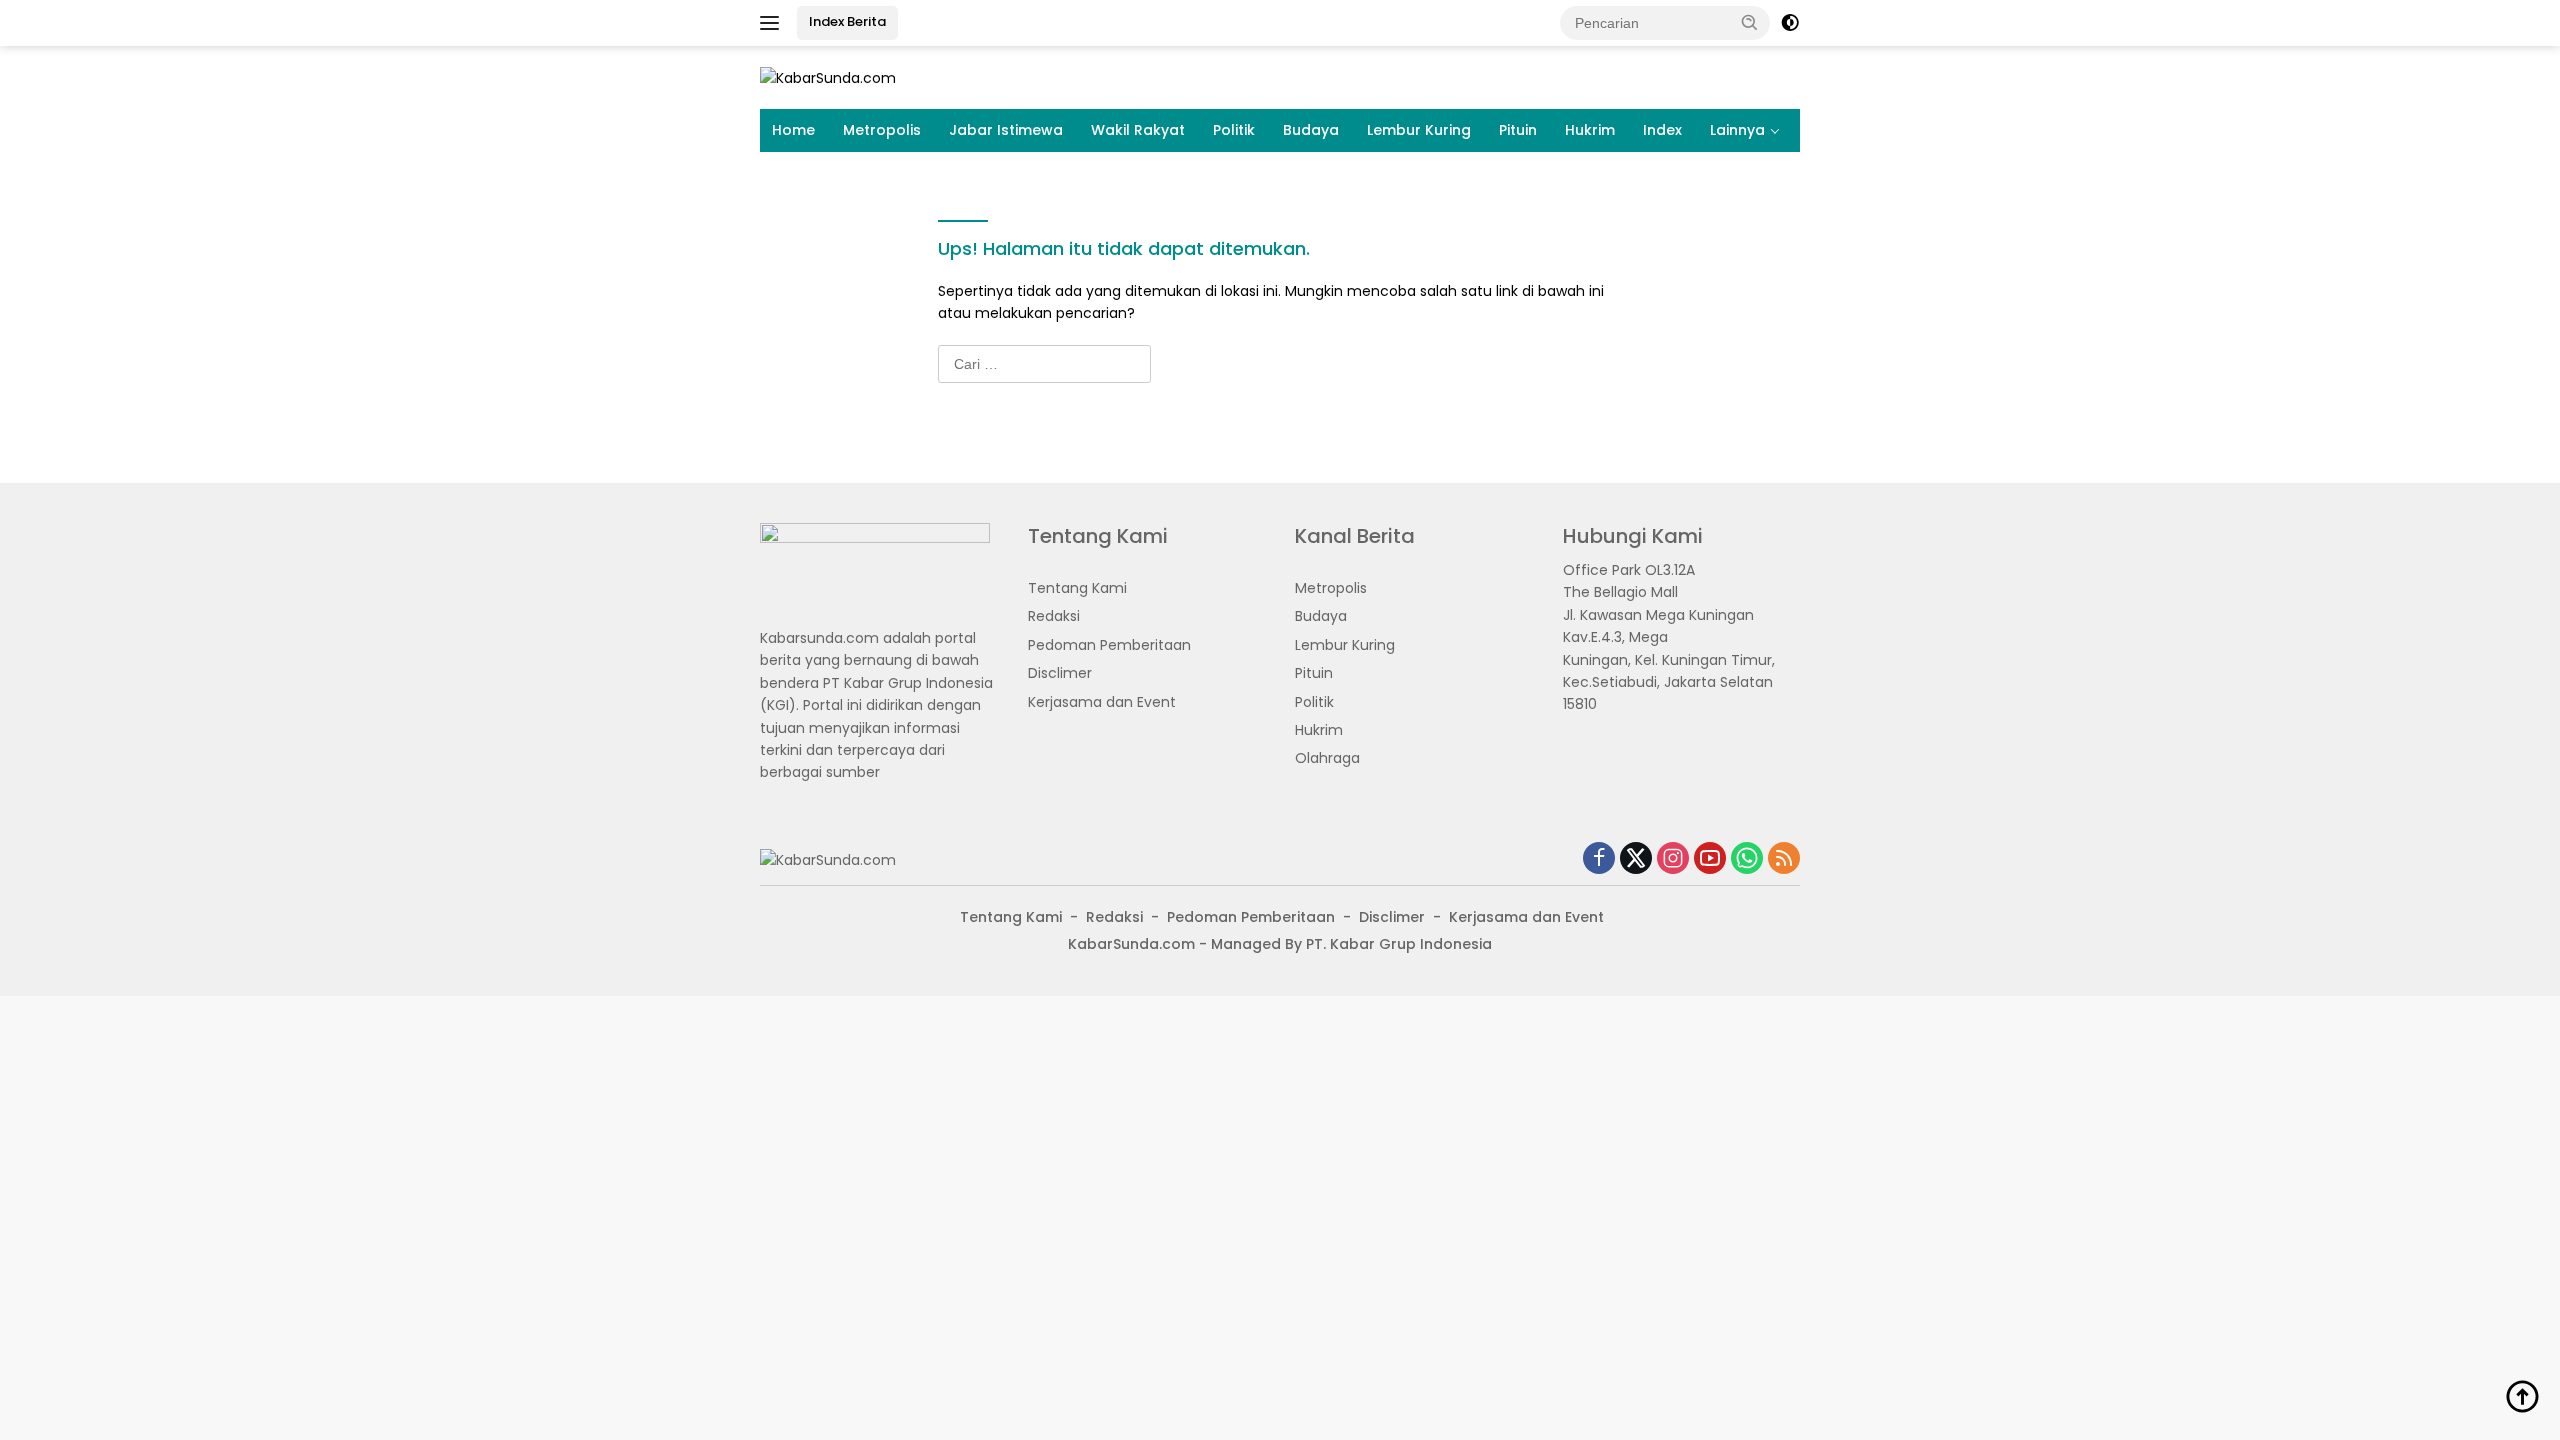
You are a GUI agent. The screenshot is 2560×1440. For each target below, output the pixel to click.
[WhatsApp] (1747, 859)
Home (793, 130)
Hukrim (1590, 130)
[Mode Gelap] (1790, 23)
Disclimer (1060, 673)
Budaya (1311, 130)
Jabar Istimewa (1006, 130)
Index (1662, 130)
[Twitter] (1636, 859)
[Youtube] (1710, 859)
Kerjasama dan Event (1102, 702)
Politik (1234, 130)
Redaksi (1054, 616)
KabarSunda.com (1131, 944)
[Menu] (773, 23)
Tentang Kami (1077, 588)
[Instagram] (1673, 859)
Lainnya (1737, 130)
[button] (1750, 22)
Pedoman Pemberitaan (1109, 645)
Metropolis (882, 130)
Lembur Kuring (1419, 130)
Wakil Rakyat (1138, 130)
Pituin (1518, 130)
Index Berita (847, 21)
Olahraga (1327, 758)
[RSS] (1784, 859)
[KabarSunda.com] (828, 77)
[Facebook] (1599, 859)
